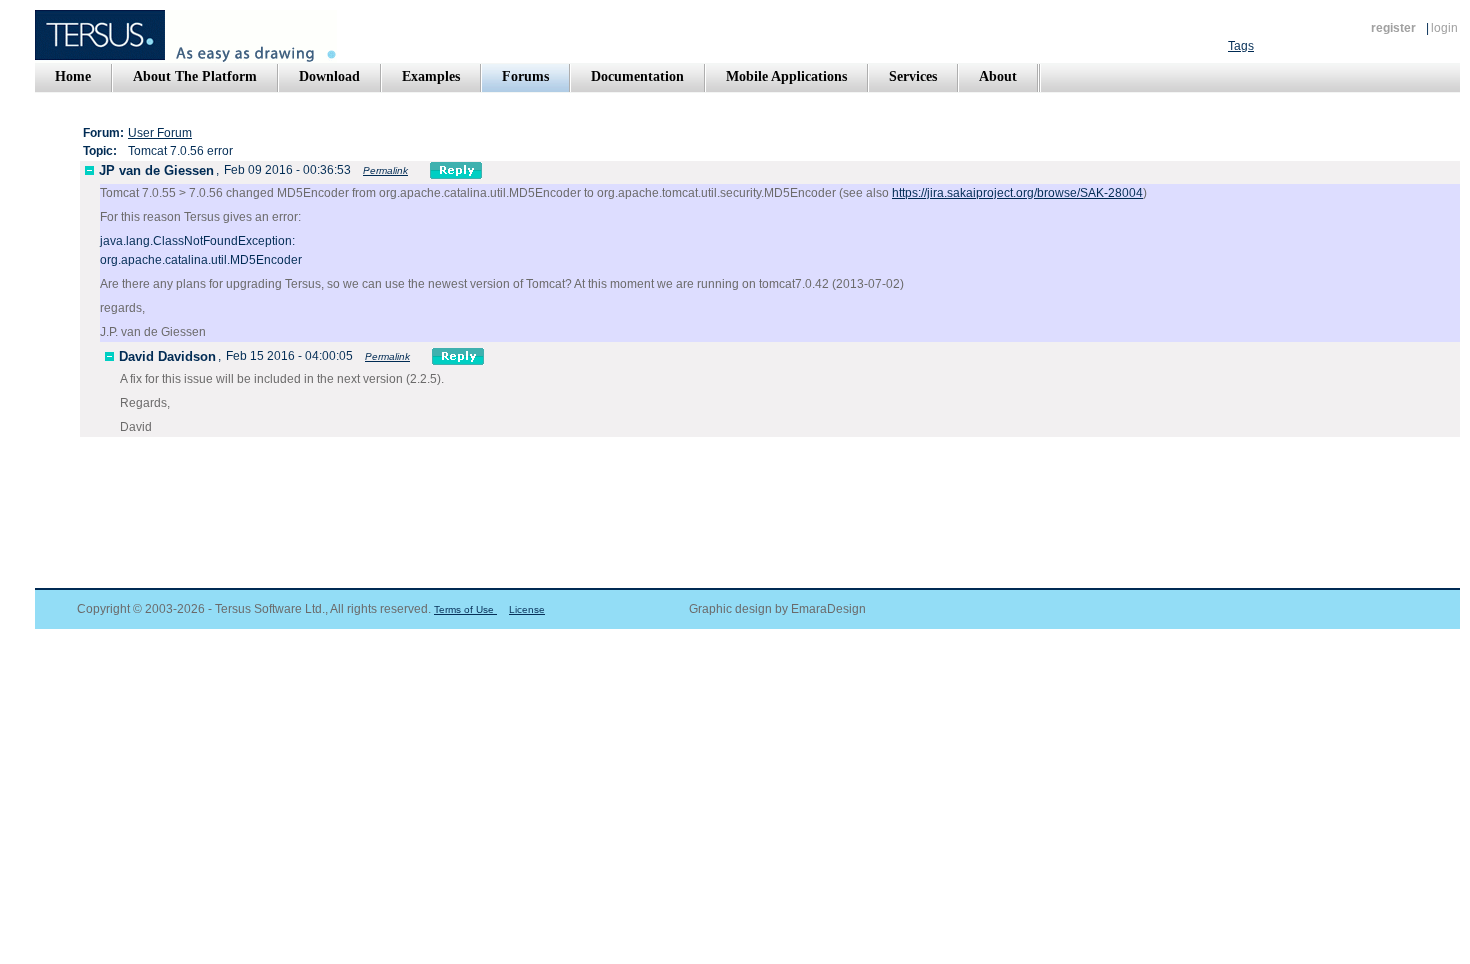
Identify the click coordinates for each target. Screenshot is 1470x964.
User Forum (160, 133)
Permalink (385, 170)
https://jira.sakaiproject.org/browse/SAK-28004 (1017, 193)
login (1444, 28)
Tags (1241, 46)
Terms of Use (465, 609)
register (1393, 28)
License (527, 609)
